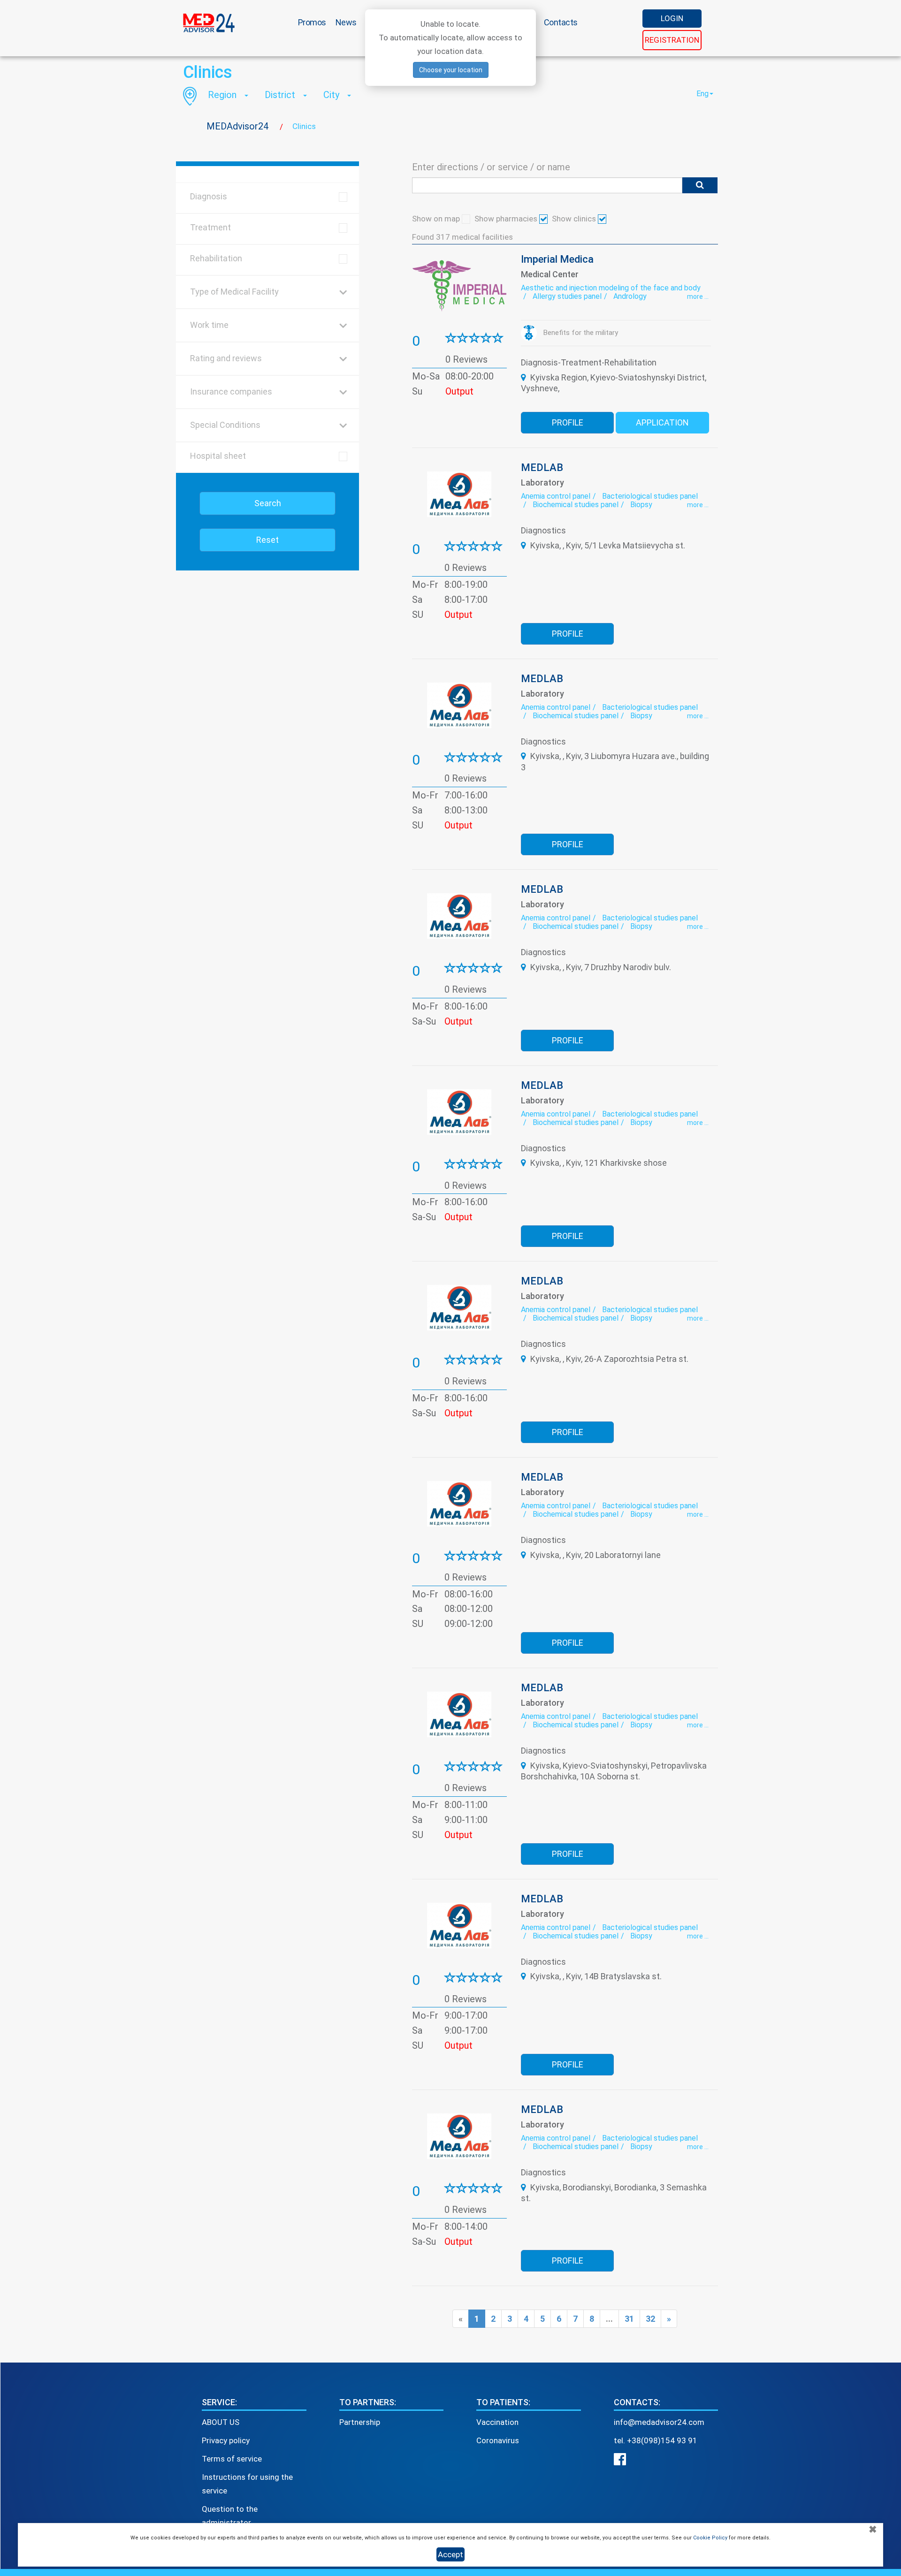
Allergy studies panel (567, 296)
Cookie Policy (710, 2538)
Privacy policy (226, 2440)
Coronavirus (498, 2440)
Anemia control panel (556, 496)
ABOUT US (221, 2422)
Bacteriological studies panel (650, 496)
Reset (267, 540)
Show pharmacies (507, 219)
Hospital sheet (218, 456)
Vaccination (497, 2422)
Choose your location (451, 70)
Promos (312, 22)
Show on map (437, 219)
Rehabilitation (216, 258)
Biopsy (641, 505)
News (346, 22)
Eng (702, 94)
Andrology (630, 296)
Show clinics (575, 219)
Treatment (210, 227)
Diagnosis (209, 196)
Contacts (561, 22)
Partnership (360, 2422)
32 (650, 2319)
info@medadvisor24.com (659, 2422)
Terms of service (232, 2459)
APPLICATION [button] (662, 422)
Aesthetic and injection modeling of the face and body (611, 288)
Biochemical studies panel (576, 505)
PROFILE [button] (568, 422)
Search (268, 503)
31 (629, 2319)
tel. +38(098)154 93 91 (656, 2440)
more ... (698, 296)
